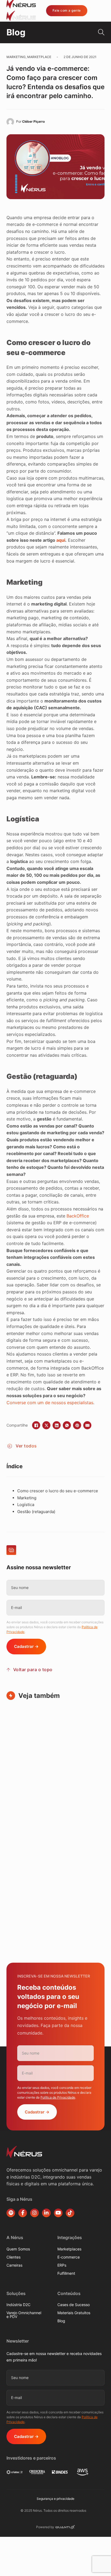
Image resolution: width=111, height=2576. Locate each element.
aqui (61, 540)
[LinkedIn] (57, 1425)
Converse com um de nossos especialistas (50, 1403)
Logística (26, 1505)
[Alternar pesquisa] (100, 32)
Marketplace (39, 57)
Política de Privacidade (58, 2097)
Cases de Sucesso (74, 2305)
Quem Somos (18, 2249)
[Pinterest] (77, 1425)
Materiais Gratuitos (74, 2313)
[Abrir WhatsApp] (98, 2562)
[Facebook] (36, 1425)
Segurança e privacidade (55, 2499)
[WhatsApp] (67, 1425)
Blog (61, 2321)
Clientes (13, 2257)
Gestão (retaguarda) (36, 1512)
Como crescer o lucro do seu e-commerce (58, 1491)
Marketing (27, 1498)
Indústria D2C (18, 2305)
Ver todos (26, 1446)
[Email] (87, 1425)
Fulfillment (66, 2273)
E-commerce (69, 2257)
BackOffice (78, 1216)
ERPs (62, 2265)
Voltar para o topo (33, 1670)
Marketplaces (69, 2249)
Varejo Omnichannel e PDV (24, 2315)
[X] (46, 1425)
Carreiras (14, 2265)
